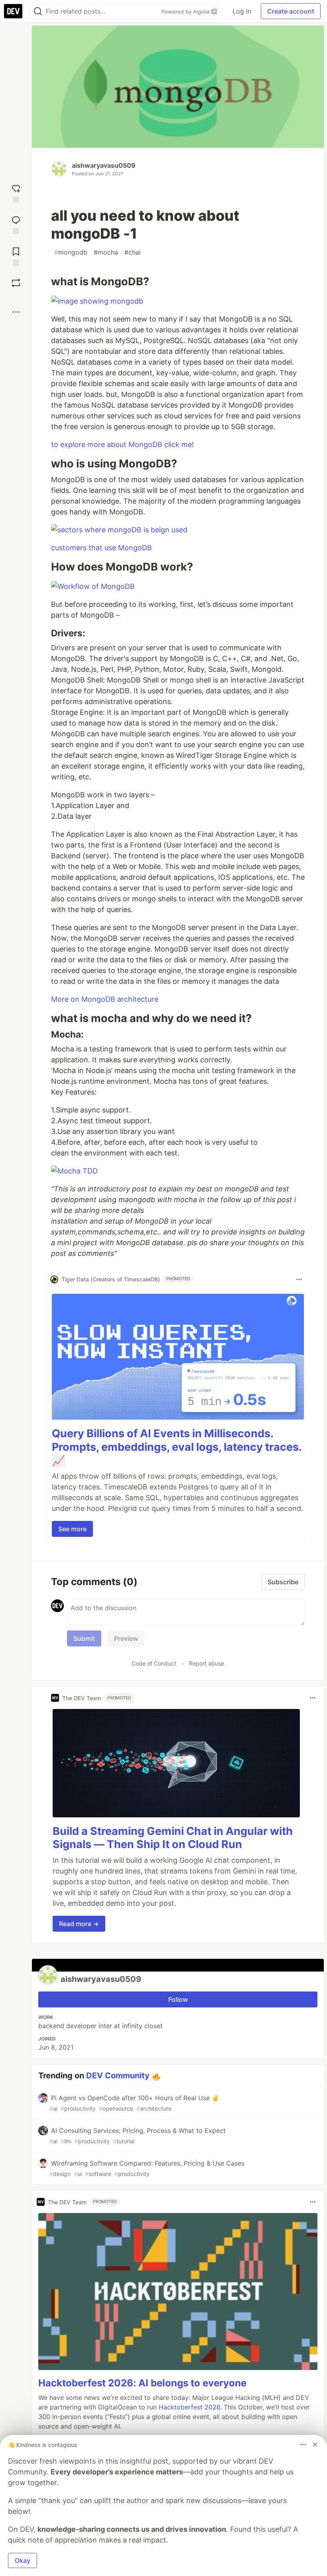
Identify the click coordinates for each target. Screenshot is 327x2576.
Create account (291, 11)
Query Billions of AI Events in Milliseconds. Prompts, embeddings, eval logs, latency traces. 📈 (177, 1447)
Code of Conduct (154, 1663)
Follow (178, 1999)
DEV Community (118, 2076)
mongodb (71, 252)
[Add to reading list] (16, 256)
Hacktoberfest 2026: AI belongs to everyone (142, 2383)
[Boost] (16, 283)
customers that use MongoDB (101, 548)
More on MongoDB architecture (105, 999)
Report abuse (207, 1663)
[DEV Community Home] (13, 11)
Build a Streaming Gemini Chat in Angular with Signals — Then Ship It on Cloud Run (173, 1838)
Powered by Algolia (186, 12)
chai (133, 252)
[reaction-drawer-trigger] (16, 193)
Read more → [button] (79, 1924)
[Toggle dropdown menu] (299, 1279)
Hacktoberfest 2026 (189, 2407)
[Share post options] (16, 312)
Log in (242, 11)
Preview (126, 1638)
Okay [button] (23, 2560)
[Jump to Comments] (16, 224)
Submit (84, 1638)
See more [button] (72, 1529)
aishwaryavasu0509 (104, 165)
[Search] (38, 11)
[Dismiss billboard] (315, 2445)
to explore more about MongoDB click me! (122, 444)
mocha (106, 252)
